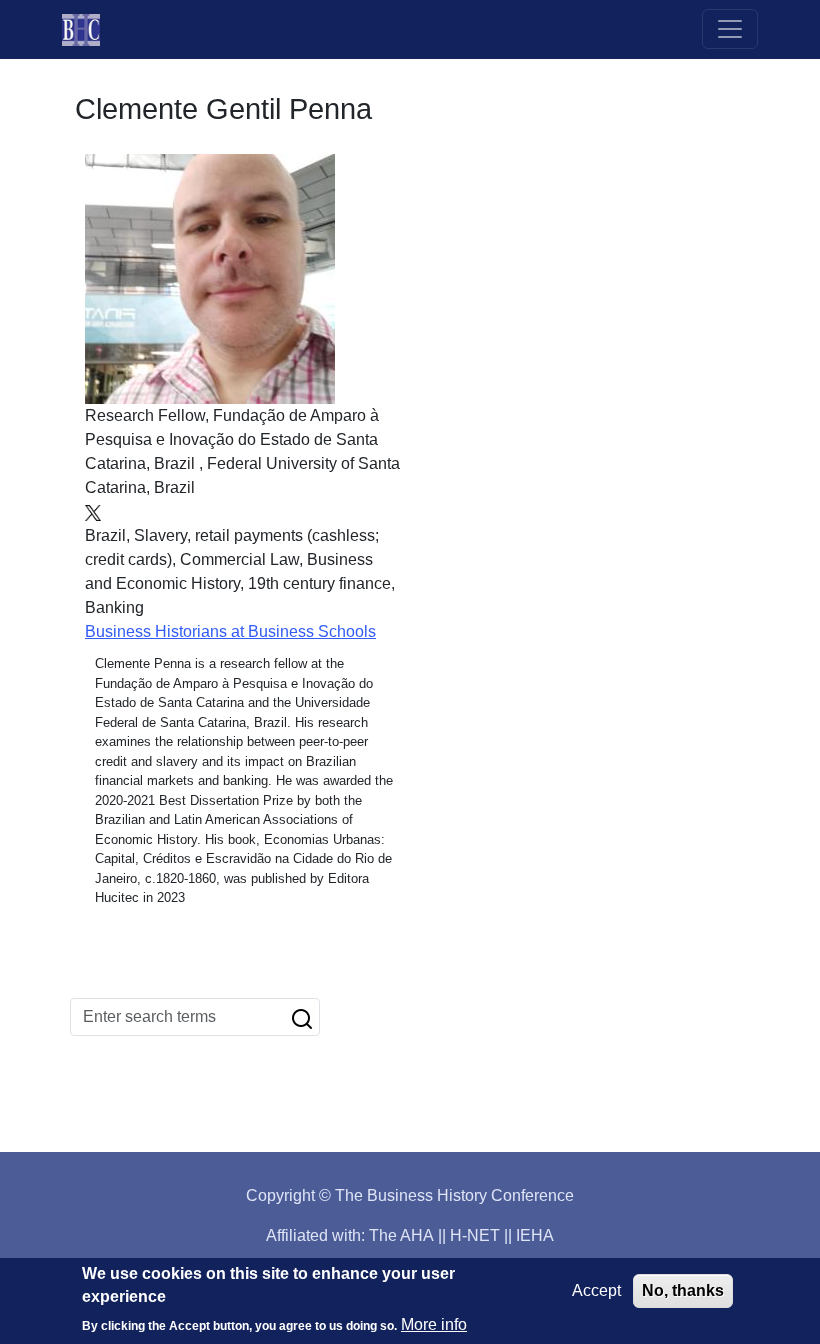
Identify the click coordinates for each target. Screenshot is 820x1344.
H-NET (475, 1235)
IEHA (535, 1235)
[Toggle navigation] (730, 29)
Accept (596, 1290)
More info (434, 1324)
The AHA (401, 1235)
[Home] (89, 29)
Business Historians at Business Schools (230, 631)
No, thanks (683, 1290)
